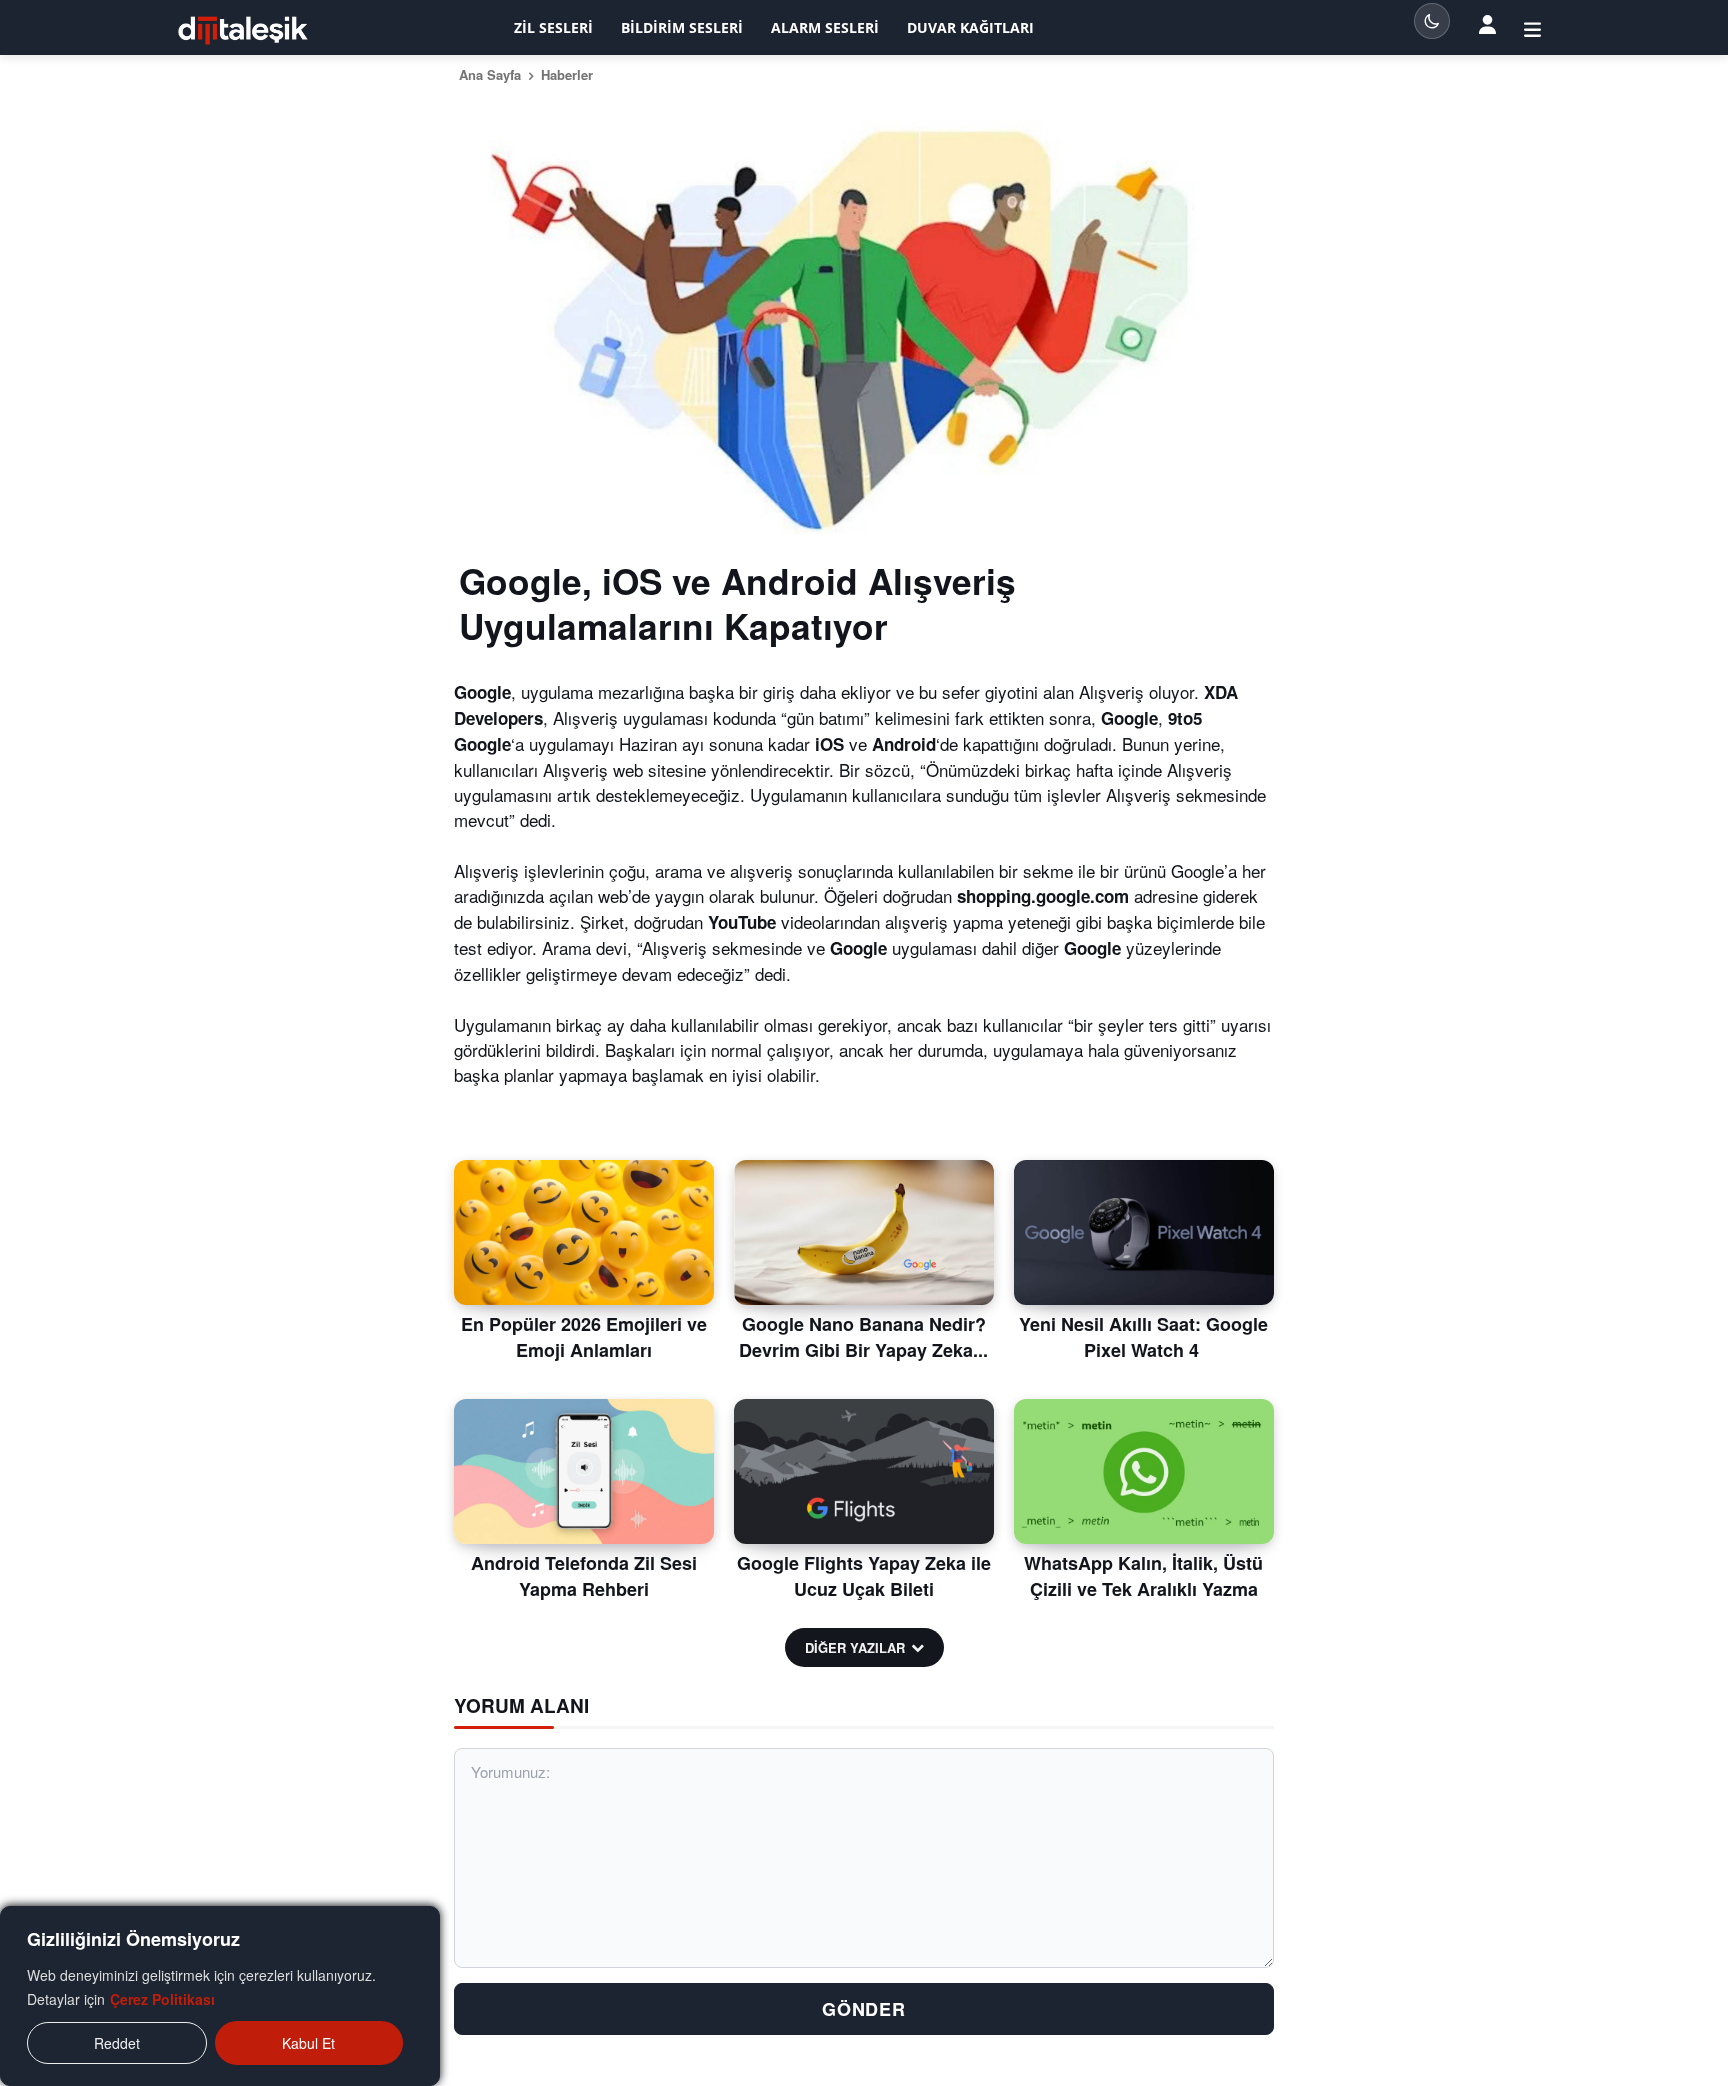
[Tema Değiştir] (1432, 21)
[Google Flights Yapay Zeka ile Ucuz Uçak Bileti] (864, 1472)
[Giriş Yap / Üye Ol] (1532, 28)
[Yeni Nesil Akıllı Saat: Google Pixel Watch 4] (1144, 1233)
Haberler (567, 74)
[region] (220, 1996)
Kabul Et (308, 2043)
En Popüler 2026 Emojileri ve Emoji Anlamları (584, 1336)
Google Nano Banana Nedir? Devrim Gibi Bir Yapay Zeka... (863, 1336)
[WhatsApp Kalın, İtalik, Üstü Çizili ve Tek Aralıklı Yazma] (1144, 1472)
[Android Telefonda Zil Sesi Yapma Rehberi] (584, 1472)
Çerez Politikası (162, 1999)
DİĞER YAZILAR (855, 1647)
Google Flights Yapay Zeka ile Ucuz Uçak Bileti (864, 1575)
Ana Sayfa (490, 74)
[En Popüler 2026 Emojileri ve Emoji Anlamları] (584, 1233)
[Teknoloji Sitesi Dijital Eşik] (243, 30)
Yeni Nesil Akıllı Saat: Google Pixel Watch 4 (1143, 1336)
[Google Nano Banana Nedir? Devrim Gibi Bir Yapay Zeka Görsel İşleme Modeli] (864, 1233)
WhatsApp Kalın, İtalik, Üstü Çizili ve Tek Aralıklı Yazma (1143, 1575)
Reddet (117, 2043)
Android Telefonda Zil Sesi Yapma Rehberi (584, 1575)
